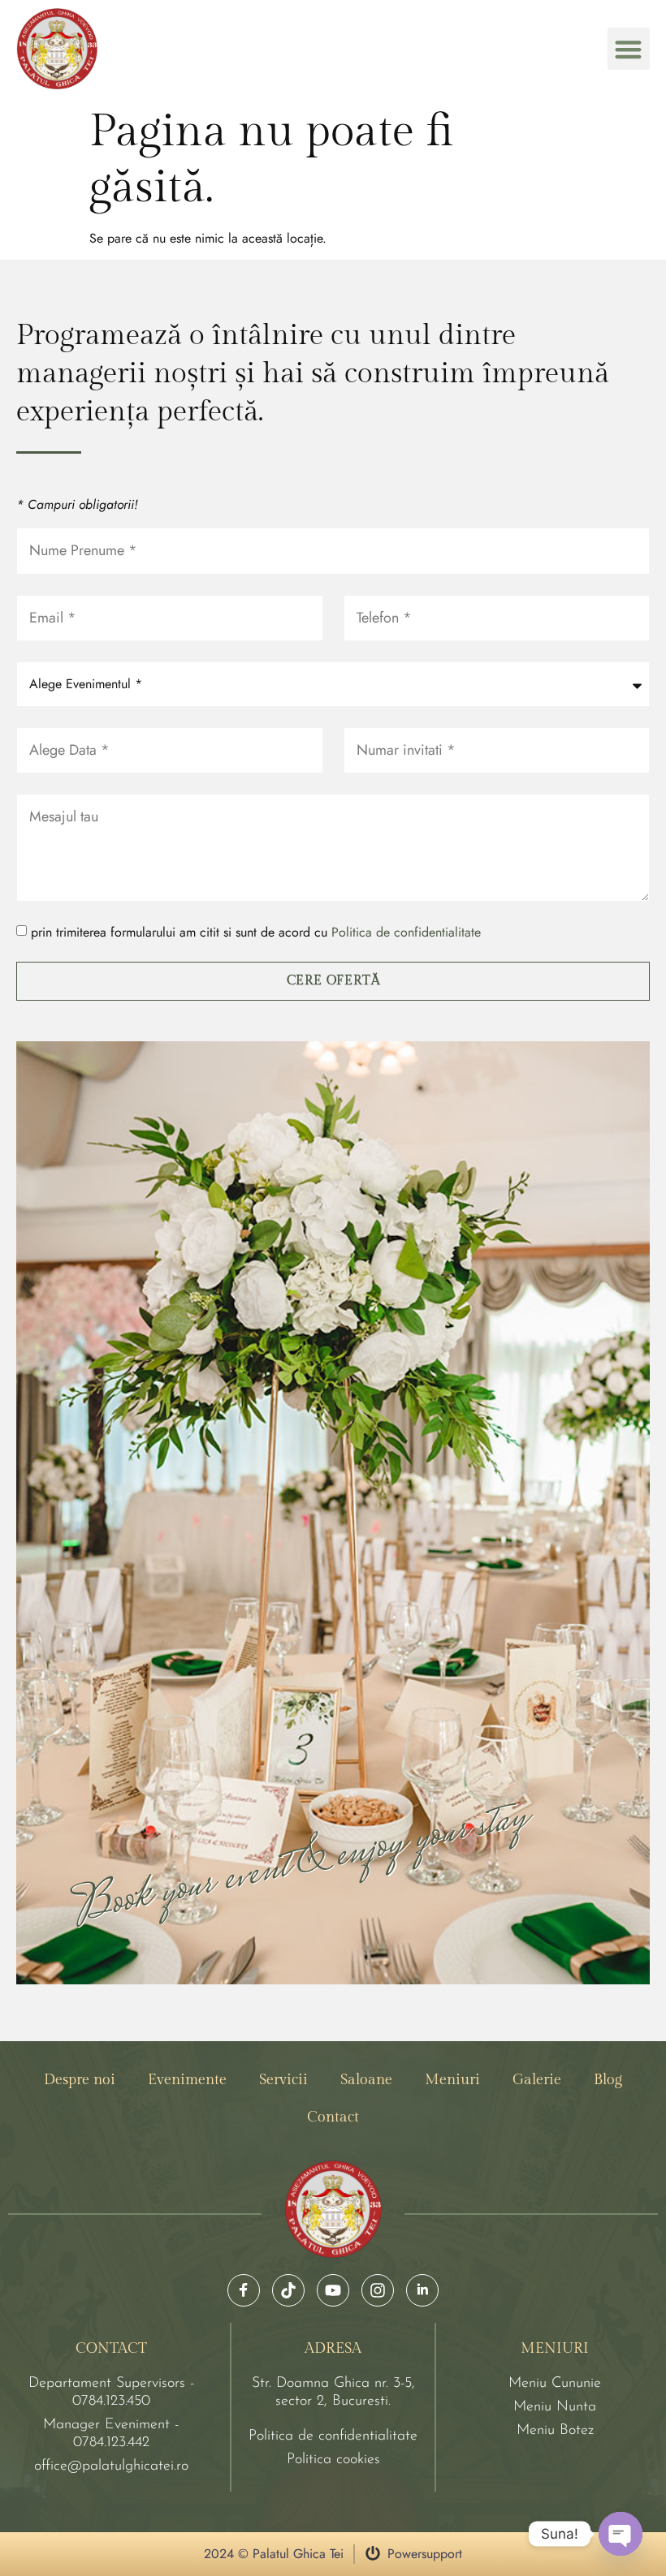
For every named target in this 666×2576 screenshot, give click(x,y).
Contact (333, 2117)
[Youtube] (333, 2290)
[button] (629, 49)
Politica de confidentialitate (406, 932)
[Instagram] (378, 2290)
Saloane (366, 2080)
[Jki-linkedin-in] (422, 2290)
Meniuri (452, 2080)
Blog (608, 2080)
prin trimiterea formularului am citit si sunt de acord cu (256, 932)
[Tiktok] (288, 2290)
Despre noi (80, 2080)
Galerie (537, 2080)
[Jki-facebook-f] (244, 2290)
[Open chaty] (621, 2534)
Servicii (283, 2080)
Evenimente (187, 2080)
